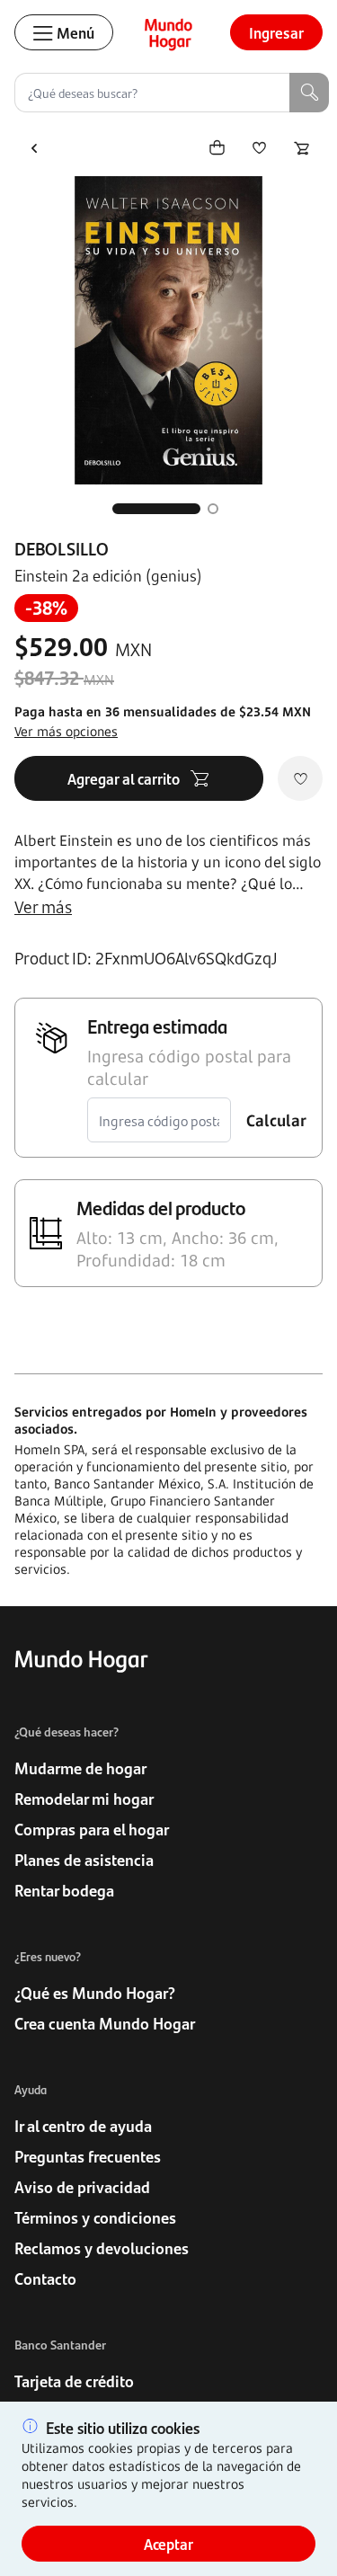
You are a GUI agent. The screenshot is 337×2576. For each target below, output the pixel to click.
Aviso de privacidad (82, 2187)
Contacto (45, 2278)
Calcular (276, 1120)
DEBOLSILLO (62, 548)
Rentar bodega (64, 1890)
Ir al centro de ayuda (83, 2126)
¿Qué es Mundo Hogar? (95, 1993)
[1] (156, 509)
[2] (213, 509)
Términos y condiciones (95, 2217)
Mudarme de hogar (80, 1768)
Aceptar (168, 2544)
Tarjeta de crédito (74, 2381)
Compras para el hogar (92, 1829)
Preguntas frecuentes (88, 2156)
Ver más (43, 906)
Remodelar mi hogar (84, 1799)
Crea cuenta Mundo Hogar (105, 2023)
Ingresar (276, 32)
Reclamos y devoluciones (102, 2248)
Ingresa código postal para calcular (189, 1067)
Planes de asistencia (84, 1860)
